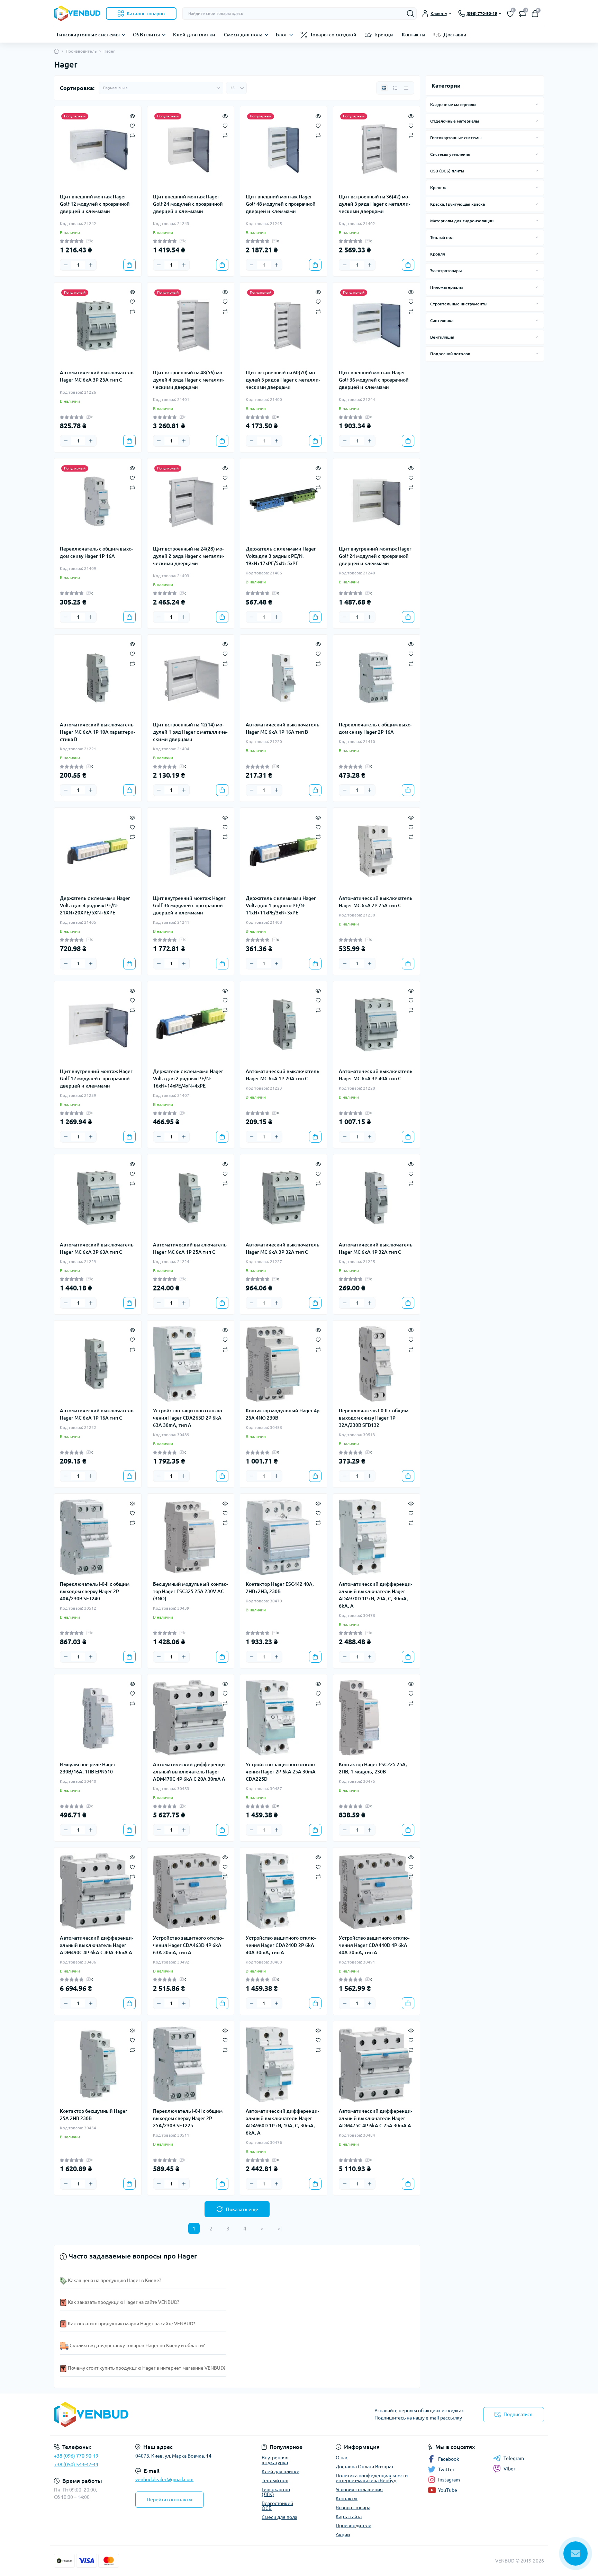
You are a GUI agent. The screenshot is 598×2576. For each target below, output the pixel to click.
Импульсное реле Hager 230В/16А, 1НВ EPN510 (88, 1768)
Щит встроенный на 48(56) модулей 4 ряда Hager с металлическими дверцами (189, 380)
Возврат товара (353, 2507)
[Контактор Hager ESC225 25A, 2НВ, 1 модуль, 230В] (377, 1718)
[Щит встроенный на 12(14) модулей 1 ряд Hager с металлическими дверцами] (191, 678)
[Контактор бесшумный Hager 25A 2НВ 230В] (98, 2064)
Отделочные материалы (455, 121)
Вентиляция (442, 337)
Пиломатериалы (446, 287)
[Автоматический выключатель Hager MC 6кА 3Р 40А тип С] (377, 1025)
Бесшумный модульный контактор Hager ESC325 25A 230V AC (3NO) (190, 1591)
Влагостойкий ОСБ (277, 2506)
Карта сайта (349, 2516)
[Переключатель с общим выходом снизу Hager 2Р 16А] (377, 678)
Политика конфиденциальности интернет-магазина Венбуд (372, 2478)
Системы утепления (450, 154)
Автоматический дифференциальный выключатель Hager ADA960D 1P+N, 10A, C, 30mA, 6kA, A (282, 2122)
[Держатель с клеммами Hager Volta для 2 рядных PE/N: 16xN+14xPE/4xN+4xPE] (191, 1025)
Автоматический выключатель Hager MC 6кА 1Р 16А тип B (283, 728)
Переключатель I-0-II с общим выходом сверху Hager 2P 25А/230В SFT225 (188, 2118)
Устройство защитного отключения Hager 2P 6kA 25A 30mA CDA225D (281, 1772)
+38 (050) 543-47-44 (76, 2465)
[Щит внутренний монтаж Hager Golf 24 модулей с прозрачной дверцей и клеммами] (377, 502)
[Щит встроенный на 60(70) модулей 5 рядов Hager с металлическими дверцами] (284, 326)
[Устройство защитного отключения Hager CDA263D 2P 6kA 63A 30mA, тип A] (191, 1364)
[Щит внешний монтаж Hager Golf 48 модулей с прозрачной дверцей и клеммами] (284, 150)
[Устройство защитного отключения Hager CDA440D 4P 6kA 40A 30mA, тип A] (377, 1891)
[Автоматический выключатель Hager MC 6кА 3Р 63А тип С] (98, 1198)
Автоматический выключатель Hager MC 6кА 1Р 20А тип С (283, 1075)
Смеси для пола (243, 35)
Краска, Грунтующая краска (457, 204)
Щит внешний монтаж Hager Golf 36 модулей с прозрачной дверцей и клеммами (374, 380)
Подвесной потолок (450, 354)
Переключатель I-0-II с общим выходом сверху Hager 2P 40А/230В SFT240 (95, 1591)
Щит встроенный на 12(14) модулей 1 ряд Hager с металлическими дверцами (190, 732)
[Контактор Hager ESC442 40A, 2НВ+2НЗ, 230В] (284, 1537)
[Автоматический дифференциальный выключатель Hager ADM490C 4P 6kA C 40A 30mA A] (98, 1891)
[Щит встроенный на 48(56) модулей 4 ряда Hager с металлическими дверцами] (191, 326)
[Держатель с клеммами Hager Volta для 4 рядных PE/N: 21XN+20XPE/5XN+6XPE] (98, 851)
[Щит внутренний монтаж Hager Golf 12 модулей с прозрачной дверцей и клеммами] (98, 1025)
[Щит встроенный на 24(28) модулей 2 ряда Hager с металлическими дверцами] (191, 502)
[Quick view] (132, 115)
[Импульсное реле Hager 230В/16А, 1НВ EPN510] (98, 1718)
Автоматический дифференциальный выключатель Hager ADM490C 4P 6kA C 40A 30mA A (97, 1945)
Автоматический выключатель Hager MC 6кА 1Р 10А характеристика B (97, 732)
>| (279, 2228)
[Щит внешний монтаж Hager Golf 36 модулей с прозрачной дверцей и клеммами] (377, 326)
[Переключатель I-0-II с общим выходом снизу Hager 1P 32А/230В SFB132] (377, 1364)
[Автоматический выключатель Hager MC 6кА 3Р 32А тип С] (284, 1198)
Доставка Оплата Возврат (365, 2467)
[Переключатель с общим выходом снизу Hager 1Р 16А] (98, 502)
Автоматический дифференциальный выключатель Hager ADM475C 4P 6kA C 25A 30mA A (375, 2118)
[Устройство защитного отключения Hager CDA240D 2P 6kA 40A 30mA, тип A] (284, 1891)
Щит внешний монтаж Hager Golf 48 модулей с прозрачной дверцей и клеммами (281, 204)
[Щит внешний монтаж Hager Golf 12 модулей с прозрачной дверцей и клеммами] (98, 150)
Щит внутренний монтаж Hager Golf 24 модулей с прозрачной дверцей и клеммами (375, 556)
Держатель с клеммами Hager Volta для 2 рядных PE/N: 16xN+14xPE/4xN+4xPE (188, 1079)
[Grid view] (384, 88)
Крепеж (438, 187)
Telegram (514, 2458)
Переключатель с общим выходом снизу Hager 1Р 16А (96, 552)
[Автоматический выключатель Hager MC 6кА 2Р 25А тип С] (377, 851)
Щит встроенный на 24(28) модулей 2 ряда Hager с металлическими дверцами (189, 556)
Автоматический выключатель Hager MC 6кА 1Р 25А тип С (190, 1248)
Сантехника (442, 320)
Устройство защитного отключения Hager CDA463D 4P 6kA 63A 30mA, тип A (188, 1945)
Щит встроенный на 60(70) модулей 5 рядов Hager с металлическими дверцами (283, 380)
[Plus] (91, 265)
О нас (342, 2458)
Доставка (455, 35)
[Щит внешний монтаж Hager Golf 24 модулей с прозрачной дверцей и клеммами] (191, 150)
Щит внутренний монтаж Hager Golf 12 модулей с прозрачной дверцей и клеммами (96, 1079)
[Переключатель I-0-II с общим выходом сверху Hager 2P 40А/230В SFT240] (98, 1537)
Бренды (384, 35)
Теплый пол (442, 237)
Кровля (438, 254)
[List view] (395, 88)
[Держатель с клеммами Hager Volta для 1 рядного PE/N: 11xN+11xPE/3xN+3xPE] (284, 851)
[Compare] (132, 135)
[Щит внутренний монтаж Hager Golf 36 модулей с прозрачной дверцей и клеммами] (191, 851)
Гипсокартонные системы (88, 35)
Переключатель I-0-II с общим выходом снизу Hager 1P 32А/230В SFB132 (374, 1418)
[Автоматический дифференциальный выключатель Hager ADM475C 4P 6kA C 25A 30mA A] (377, 2064)
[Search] (410, 14)
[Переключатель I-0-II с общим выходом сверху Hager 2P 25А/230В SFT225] (191, 2064)
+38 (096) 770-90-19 (76, 2456)
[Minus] (66, 265)
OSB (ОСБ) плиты (447, 171)
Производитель (81, 51)
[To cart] (129, 265)
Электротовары (446, 271)
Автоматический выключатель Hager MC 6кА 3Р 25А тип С (97, 376)
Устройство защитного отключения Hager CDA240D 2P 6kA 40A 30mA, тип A (281, 1945)
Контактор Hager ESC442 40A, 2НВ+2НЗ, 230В (280, 1588)
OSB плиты (146, 35)
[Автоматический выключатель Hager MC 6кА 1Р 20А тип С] (284, 1025)
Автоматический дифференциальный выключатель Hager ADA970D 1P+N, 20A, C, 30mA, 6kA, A (375, 1595)
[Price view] (406, 88)
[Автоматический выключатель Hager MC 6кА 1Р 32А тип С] (377, 1198)
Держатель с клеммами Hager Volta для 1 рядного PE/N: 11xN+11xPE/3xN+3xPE (281, 905)
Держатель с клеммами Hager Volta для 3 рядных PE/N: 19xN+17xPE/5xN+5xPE (281, 556)
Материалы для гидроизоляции (462, 221)
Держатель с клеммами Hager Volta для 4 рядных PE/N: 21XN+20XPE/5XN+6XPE (95, 905)
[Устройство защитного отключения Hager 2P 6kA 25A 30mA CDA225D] (284, 1718)
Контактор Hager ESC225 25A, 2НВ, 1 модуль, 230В (373, 1768)
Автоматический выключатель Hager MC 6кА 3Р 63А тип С (97, 1248)
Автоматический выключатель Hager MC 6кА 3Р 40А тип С (376, 1075)
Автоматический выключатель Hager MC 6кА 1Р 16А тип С (97, 1414)
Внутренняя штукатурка (275, 2460)
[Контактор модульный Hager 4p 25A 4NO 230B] (284, 1364)
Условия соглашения (359, 2489)
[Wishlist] (132, 125)
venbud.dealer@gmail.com (164, 2479)
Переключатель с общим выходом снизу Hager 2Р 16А (375, 728)
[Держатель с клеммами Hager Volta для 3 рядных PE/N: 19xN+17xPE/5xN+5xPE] (284, 502)
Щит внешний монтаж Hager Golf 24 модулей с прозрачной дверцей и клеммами (188, 204)
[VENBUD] (174, 2414)
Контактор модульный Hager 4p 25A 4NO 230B (283, 1414)
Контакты (414, 35)
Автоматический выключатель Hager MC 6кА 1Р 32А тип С (376, 1248)
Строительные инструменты (459, 304)
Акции (343, 2534)
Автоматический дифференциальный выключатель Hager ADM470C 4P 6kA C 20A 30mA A (190, 1772)
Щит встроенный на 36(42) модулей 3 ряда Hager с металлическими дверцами (374, 204)
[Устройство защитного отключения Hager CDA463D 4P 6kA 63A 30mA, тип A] (191, 1891)
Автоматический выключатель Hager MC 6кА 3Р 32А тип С (283, 1248)
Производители (354, 2525)
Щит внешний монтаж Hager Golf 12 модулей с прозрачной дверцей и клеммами (95, 204)
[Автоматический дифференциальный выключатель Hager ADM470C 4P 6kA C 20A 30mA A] (191, 1718)
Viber (509, 2469)
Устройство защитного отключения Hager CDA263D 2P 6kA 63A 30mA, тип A (188, 1418)
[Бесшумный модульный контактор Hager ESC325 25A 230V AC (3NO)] (191, 1537)
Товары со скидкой (333, 35)
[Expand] (537, 104)
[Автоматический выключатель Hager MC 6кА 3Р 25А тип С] (98, 326)
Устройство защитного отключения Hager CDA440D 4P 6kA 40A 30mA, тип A (374, 1945)
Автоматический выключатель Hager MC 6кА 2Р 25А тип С (376, 902)
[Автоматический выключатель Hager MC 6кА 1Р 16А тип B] (284, 678)
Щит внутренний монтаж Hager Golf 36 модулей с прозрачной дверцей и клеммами (189, 905)
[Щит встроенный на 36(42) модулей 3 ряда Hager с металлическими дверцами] (377, 150)
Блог (282, 35)
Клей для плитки (194, 35)
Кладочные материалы (453, 104)
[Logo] (77, 13)
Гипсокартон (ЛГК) (276, 2492)
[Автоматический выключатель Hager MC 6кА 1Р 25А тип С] (191, 1198)
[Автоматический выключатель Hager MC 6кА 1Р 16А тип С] (98, 1364)
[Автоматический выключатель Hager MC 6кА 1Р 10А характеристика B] (98, 678)
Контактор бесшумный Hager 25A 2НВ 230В (94, 2115)
